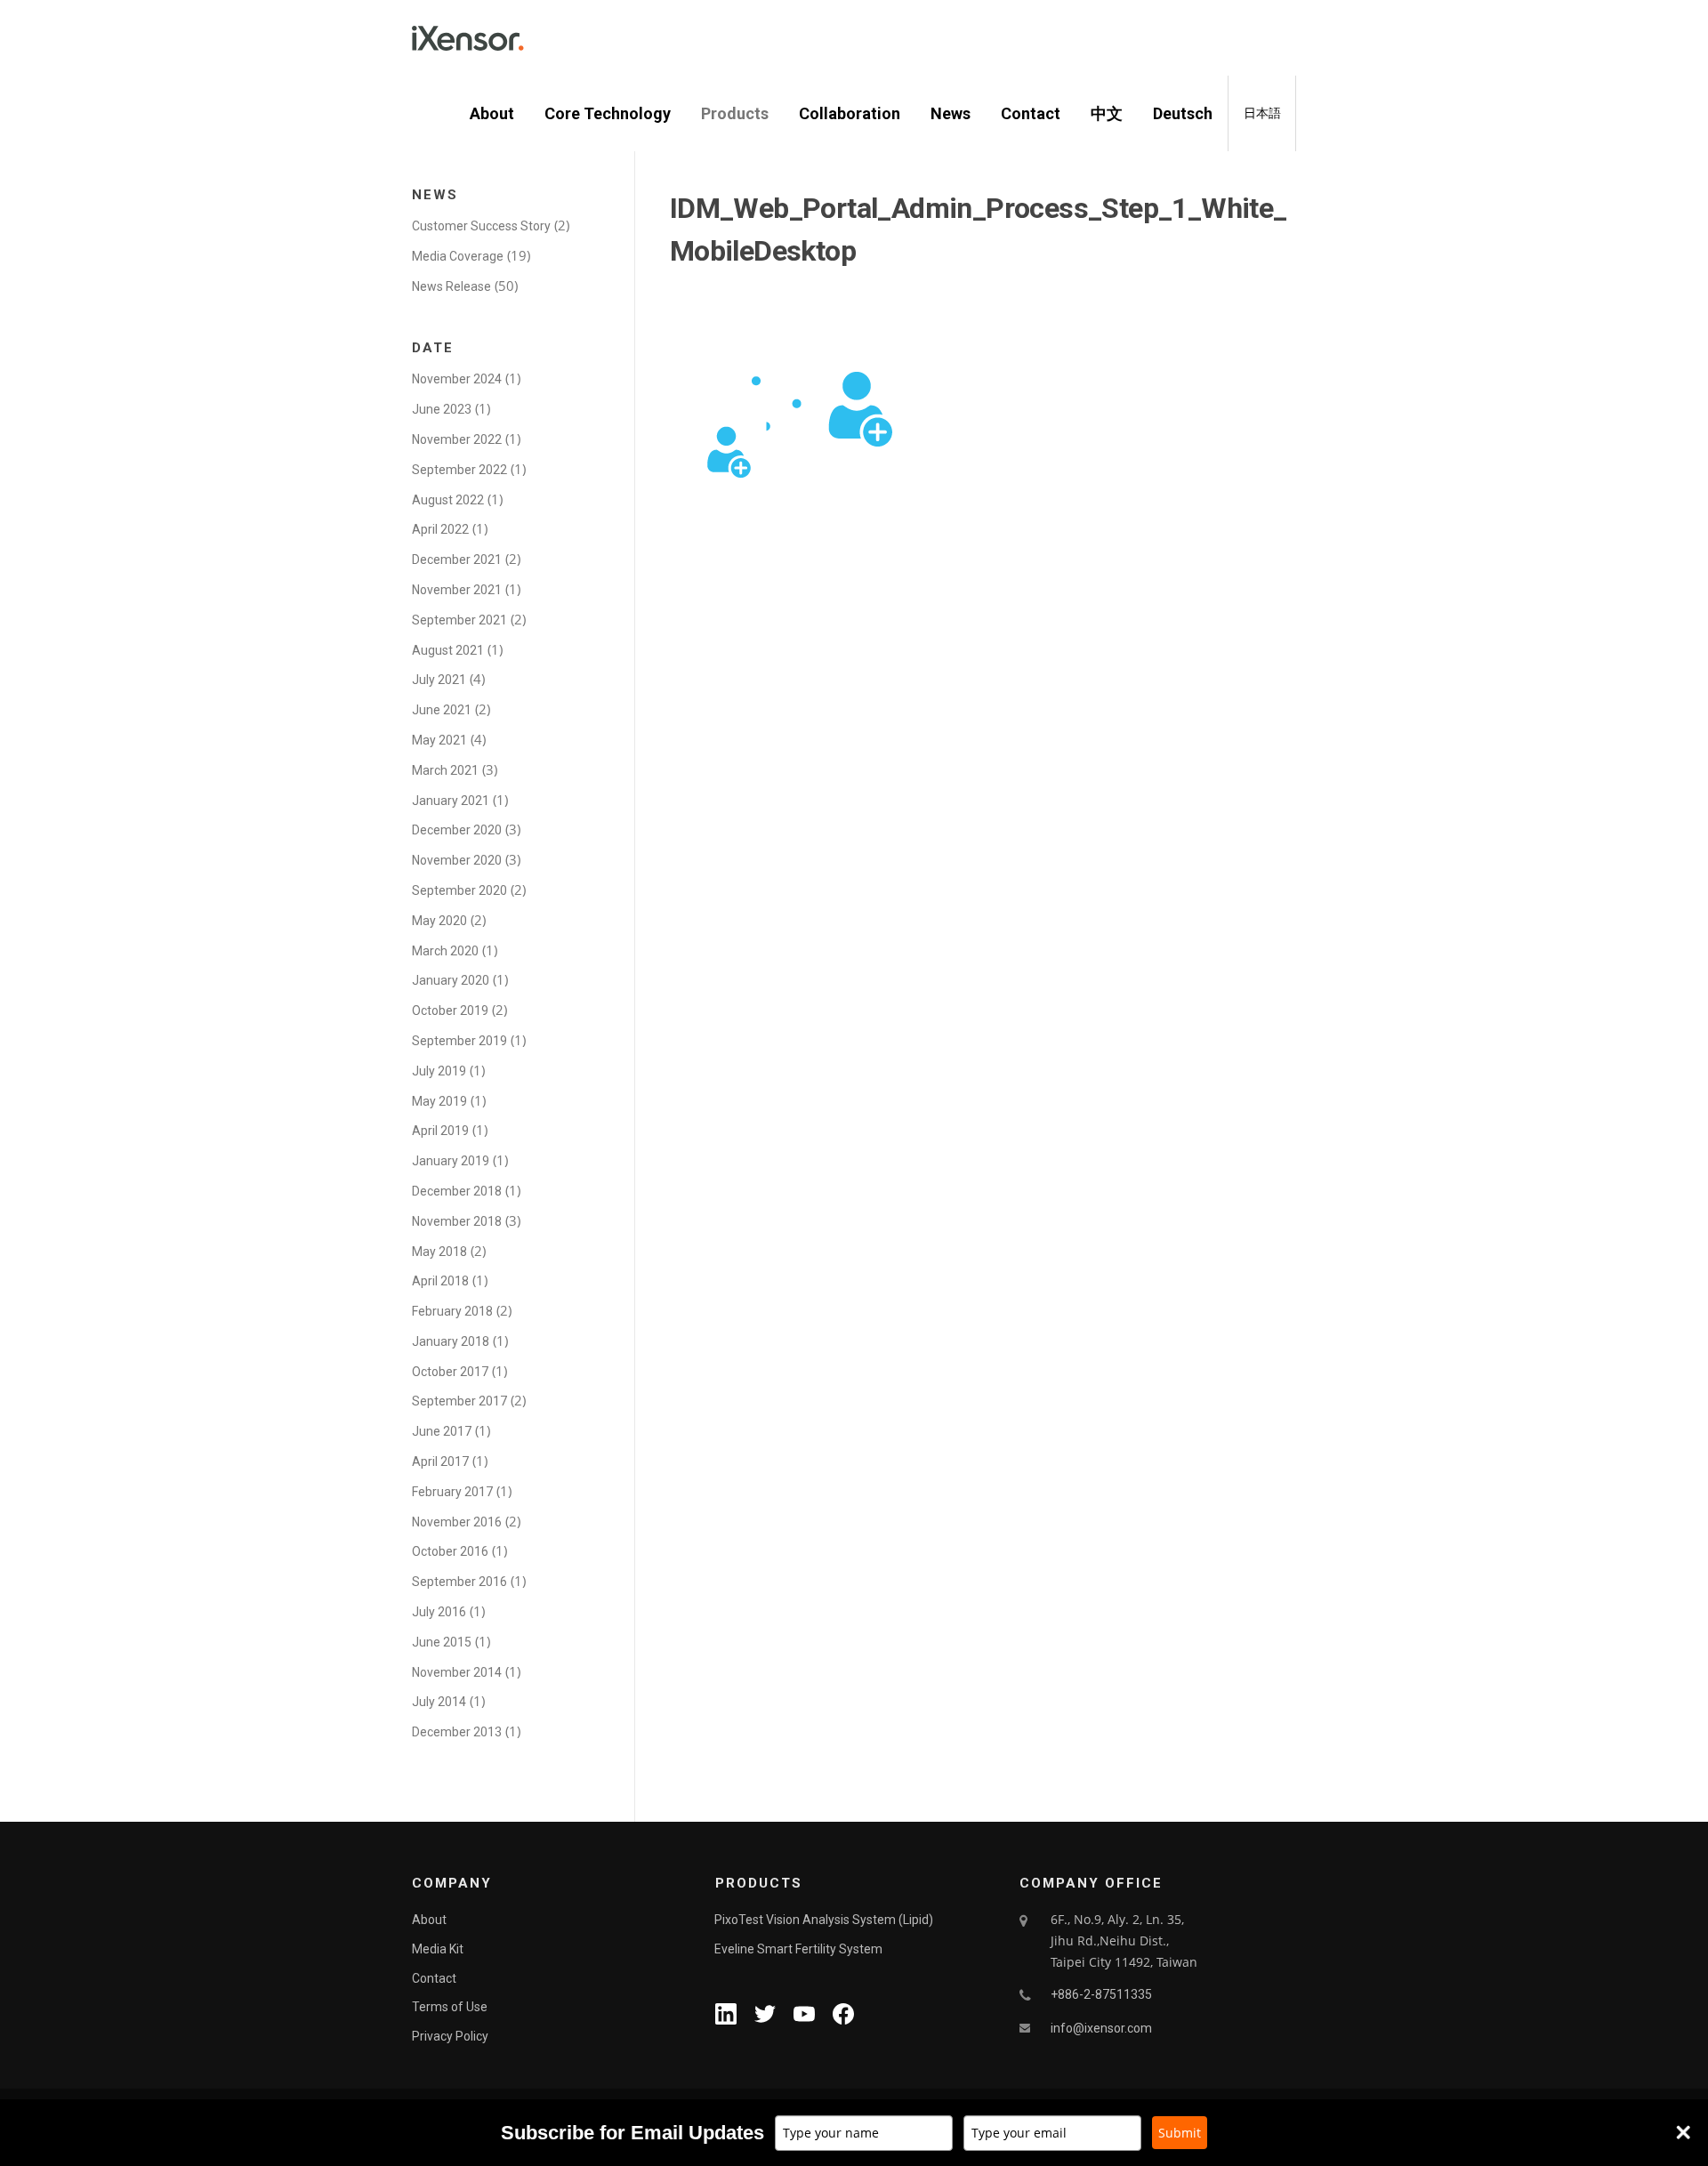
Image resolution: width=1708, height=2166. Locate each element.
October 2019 (450, 1011)
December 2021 (457, 560)
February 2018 (452, 1311)
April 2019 (440, 1131)
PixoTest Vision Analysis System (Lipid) (824, 1920)
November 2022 (457, 439)
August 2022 (448, 500)
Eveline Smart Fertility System (798, 1949)
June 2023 (442, 409)
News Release (451, 286)
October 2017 (450, 1372)
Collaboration (850, 113)
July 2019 (439, 1071)
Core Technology (608, 113)
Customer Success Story (481, 226)
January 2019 (451, 1161)
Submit (1180, 2133)
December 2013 (457, 1732)
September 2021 (459, 620)
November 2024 (457, 379)
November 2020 (457, 860)
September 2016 (459, 1582)
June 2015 (442, 1642)
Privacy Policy (450, 2036)
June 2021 (442, 710)
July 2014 (439, 1702)
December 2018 (457, 1191)
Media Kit (438, 1949)
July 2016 (439, 1612)
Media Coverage (458, 256)
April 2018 (440, 1281)
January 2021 (451, 801)
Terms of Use (450, 2007)
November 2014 (457, 1672)
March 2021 (445, 770)
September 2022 (459, 470)
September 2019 (459, 1041)
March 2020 (445, 951)
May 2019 (439, 1101)
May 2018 (439, 1252)
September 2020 (459, 890)
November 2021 (457, 590)
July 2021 (439, 680)
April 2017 (440, 1461)
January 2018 (451, 1341)
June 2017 (442, 1431)
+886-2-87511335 (1101, 1994)
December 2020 (457, 830)
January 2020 (451, 980)
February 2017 (452, 1492)
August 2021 (448, 650)
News (951, 113)
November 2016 (457, 1522)
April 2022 (440, 529)
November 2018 (457, 1221)
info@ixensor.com (1101, 2028)
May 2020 (439, 921)
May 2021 (439, 740)
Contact (1031, 113)
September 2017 (459, 1401)
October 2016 (450, 1551)
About (492, 113)
